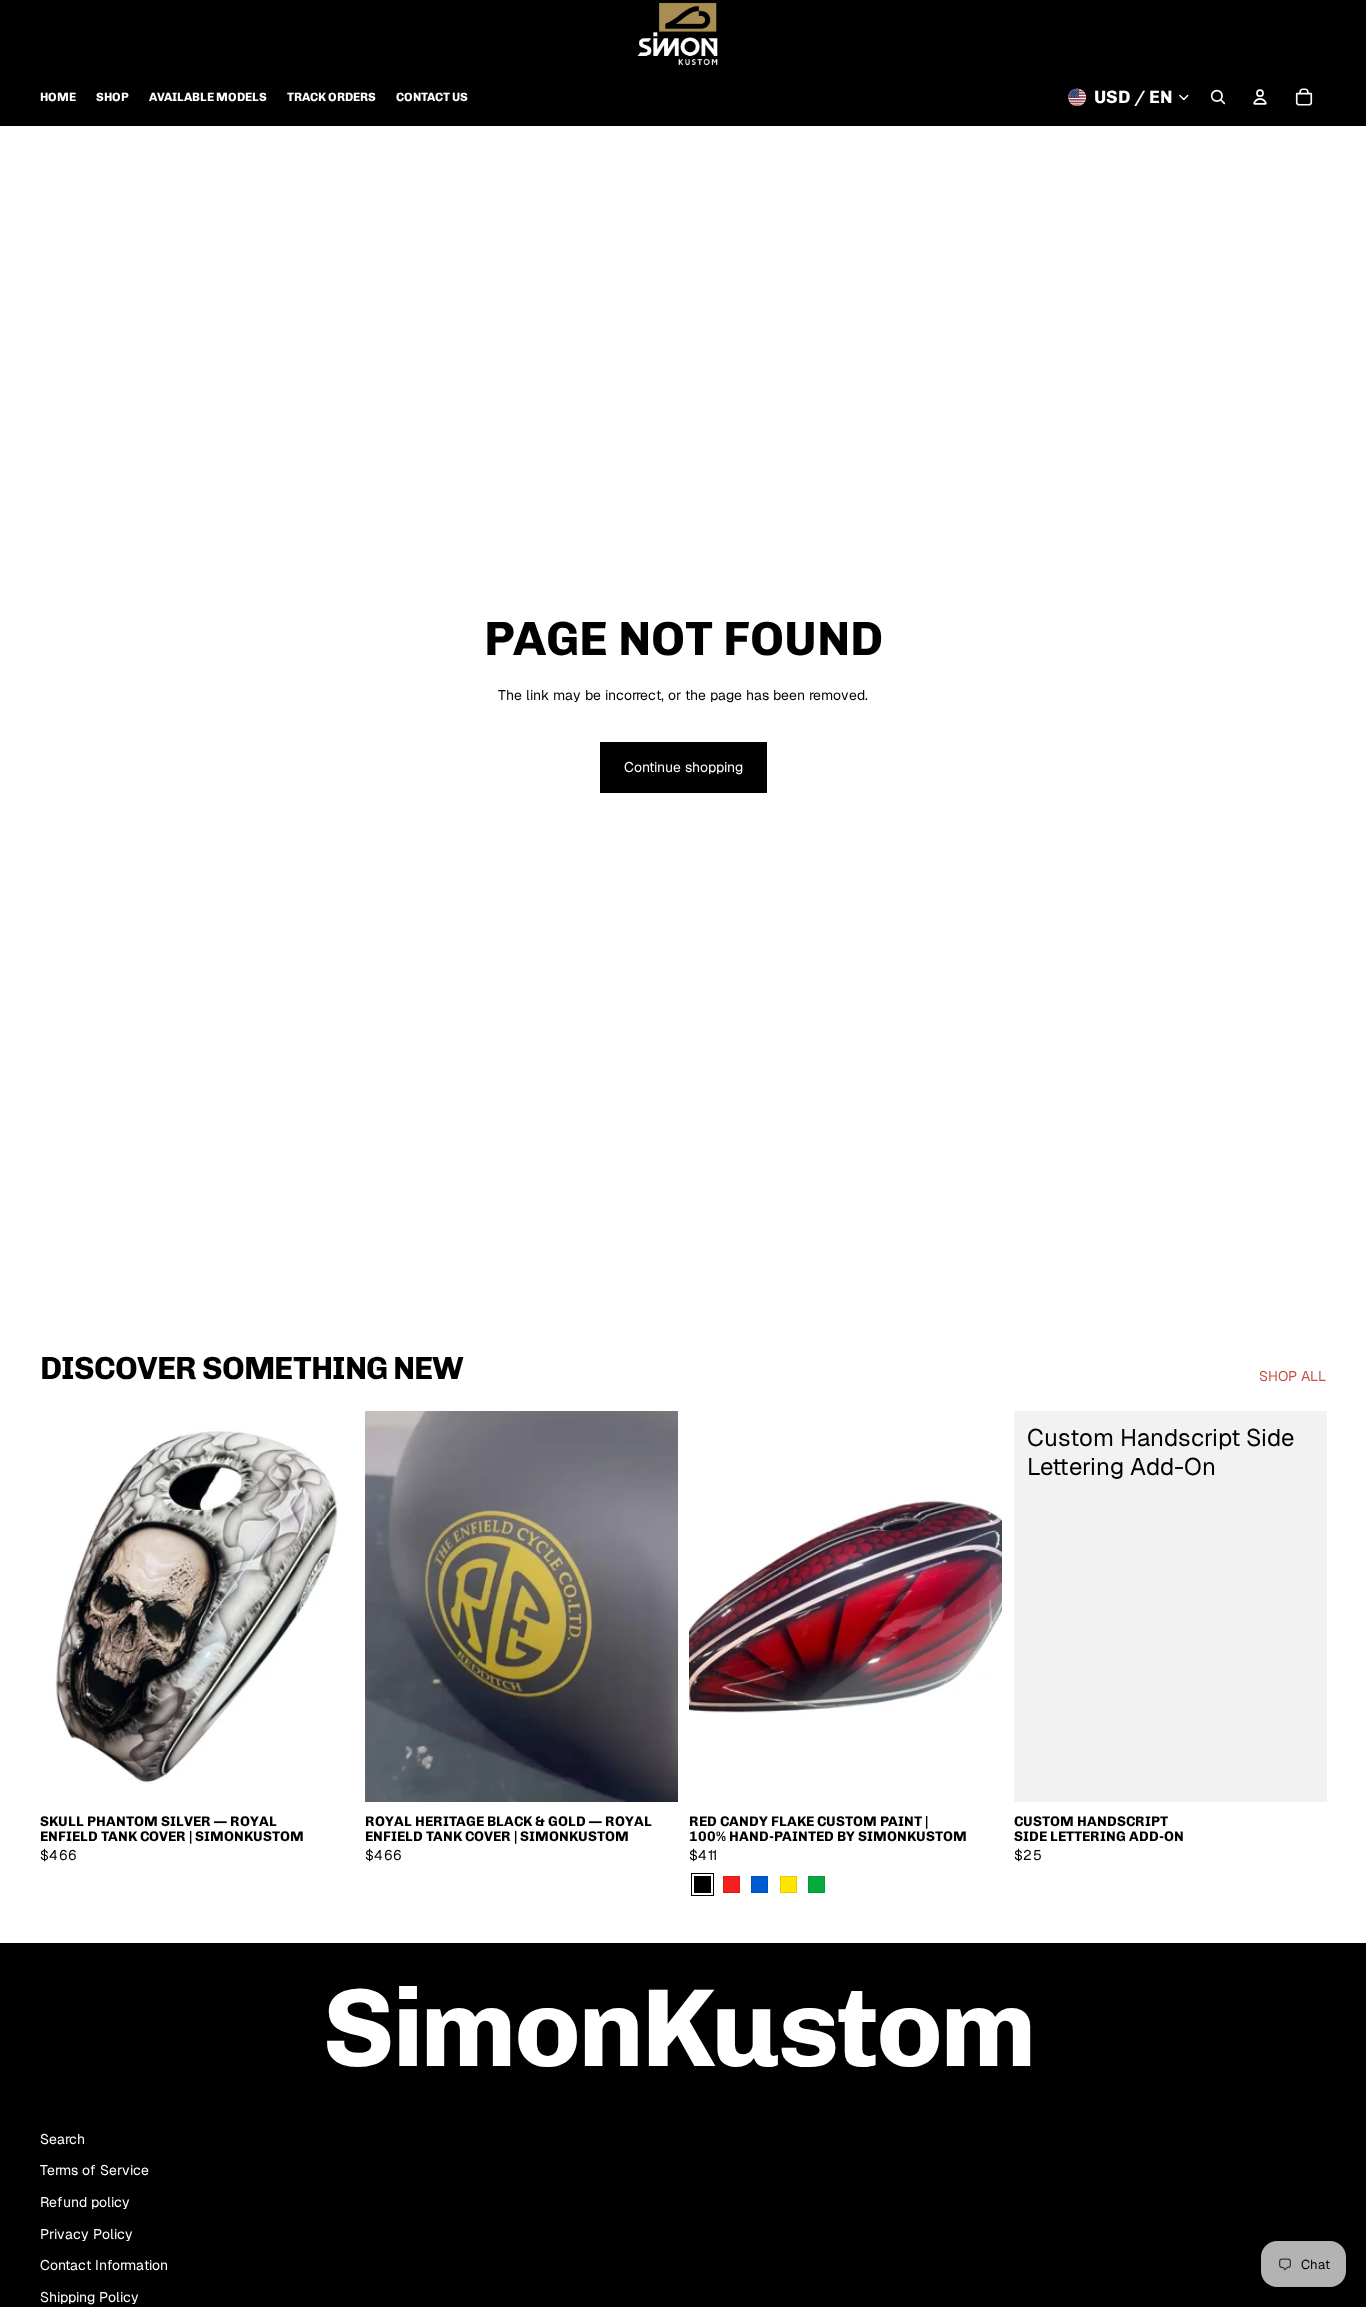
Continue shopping (683, 767)
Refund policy (85, 2202)
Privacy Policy (86, 2234)
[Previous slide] (70, 1606)
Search (62, 2139)
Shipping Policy (89, 2297)
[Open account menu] (1260, 97)
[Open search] (1218, 97)
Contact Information (104, 2265)
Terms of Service (94, 2170)
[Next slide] (323, 1606)
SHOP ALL (1292, 1376)
